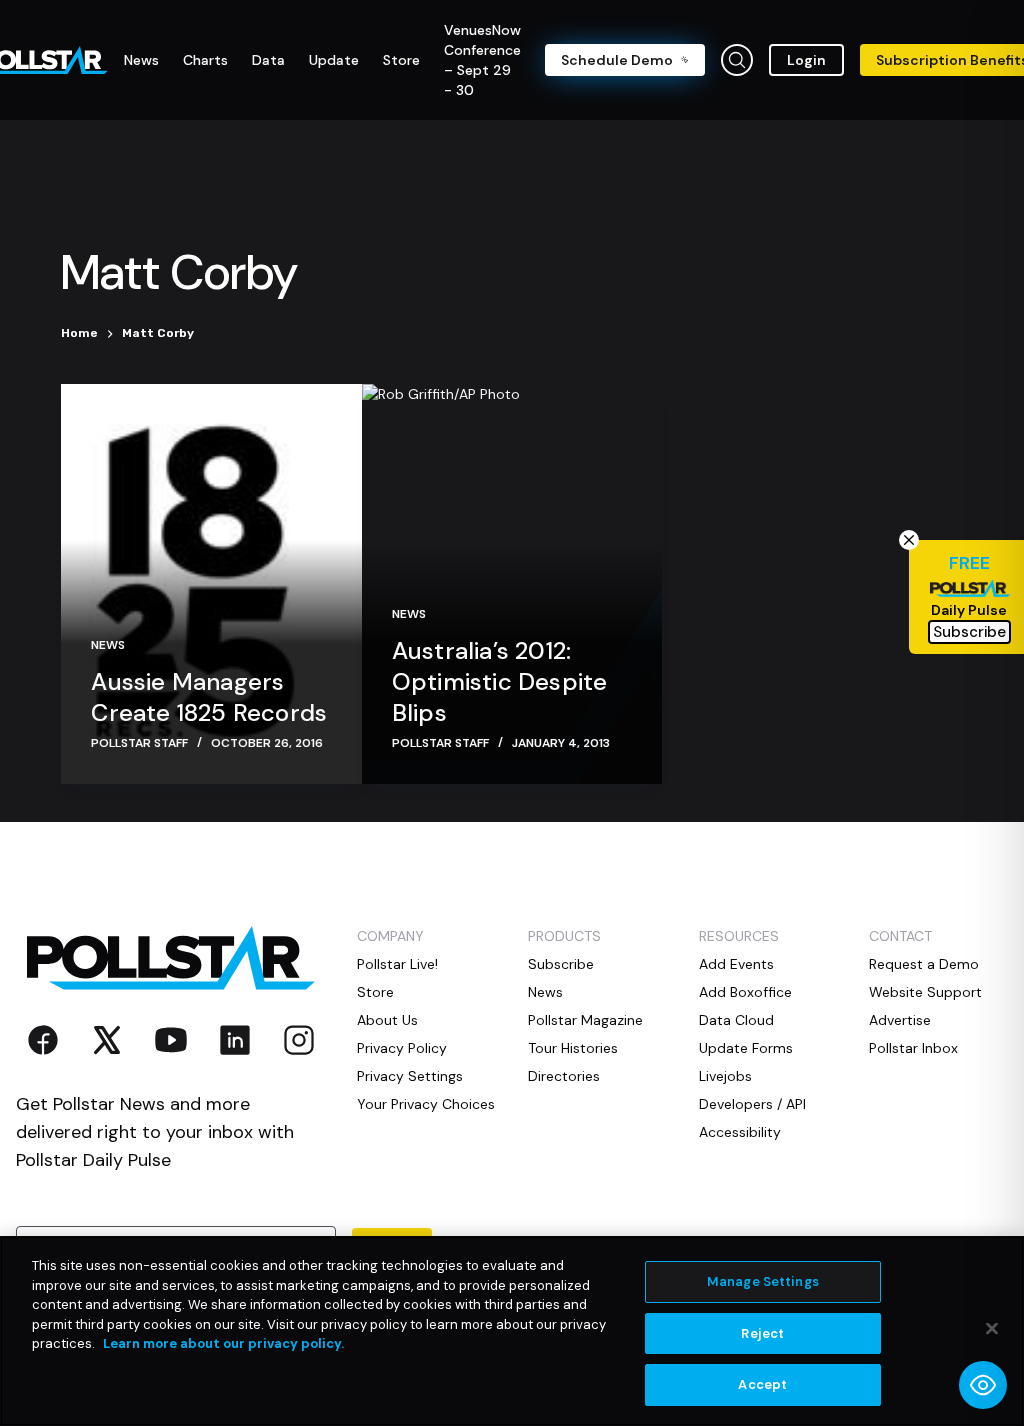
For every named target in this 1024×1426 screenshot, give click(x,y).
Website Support (925, 992)
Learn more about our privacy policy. (223, 1343)
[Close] (992, 1329)
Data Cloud (736, 1020)
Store (375, 992)
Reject (762, 1333)
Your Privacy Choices (426, 1104)
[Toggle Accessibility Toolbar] (983, 1385)
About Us (387, 1020)
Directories (564, 1076)
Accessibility (740, 1132)
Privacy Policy (402, 1048)
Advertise (900, 1020)
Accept (762, 1384)
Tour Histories (573, 1048)
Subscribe (561, 964)
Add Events (736, 964)
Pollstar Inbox (913, 1048)
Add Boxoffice (745, 992)
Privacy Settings (410, 1076)
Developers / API (752, 1104)
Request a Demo (924, 964)
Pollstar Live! (397, 964)
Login (806, 60)
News (108, 645)
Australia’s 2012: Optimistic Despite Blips (500, 681)
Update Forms (746, 1048)
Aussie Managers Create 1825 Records (209, 697)
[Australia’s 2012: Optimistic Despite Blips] (512, 584)
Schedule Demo (617, 60)
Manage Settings (763, 1281)
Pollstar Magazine (585, 1020)
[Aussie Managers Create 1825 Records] (211, 584)
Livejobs (725, 1076)
